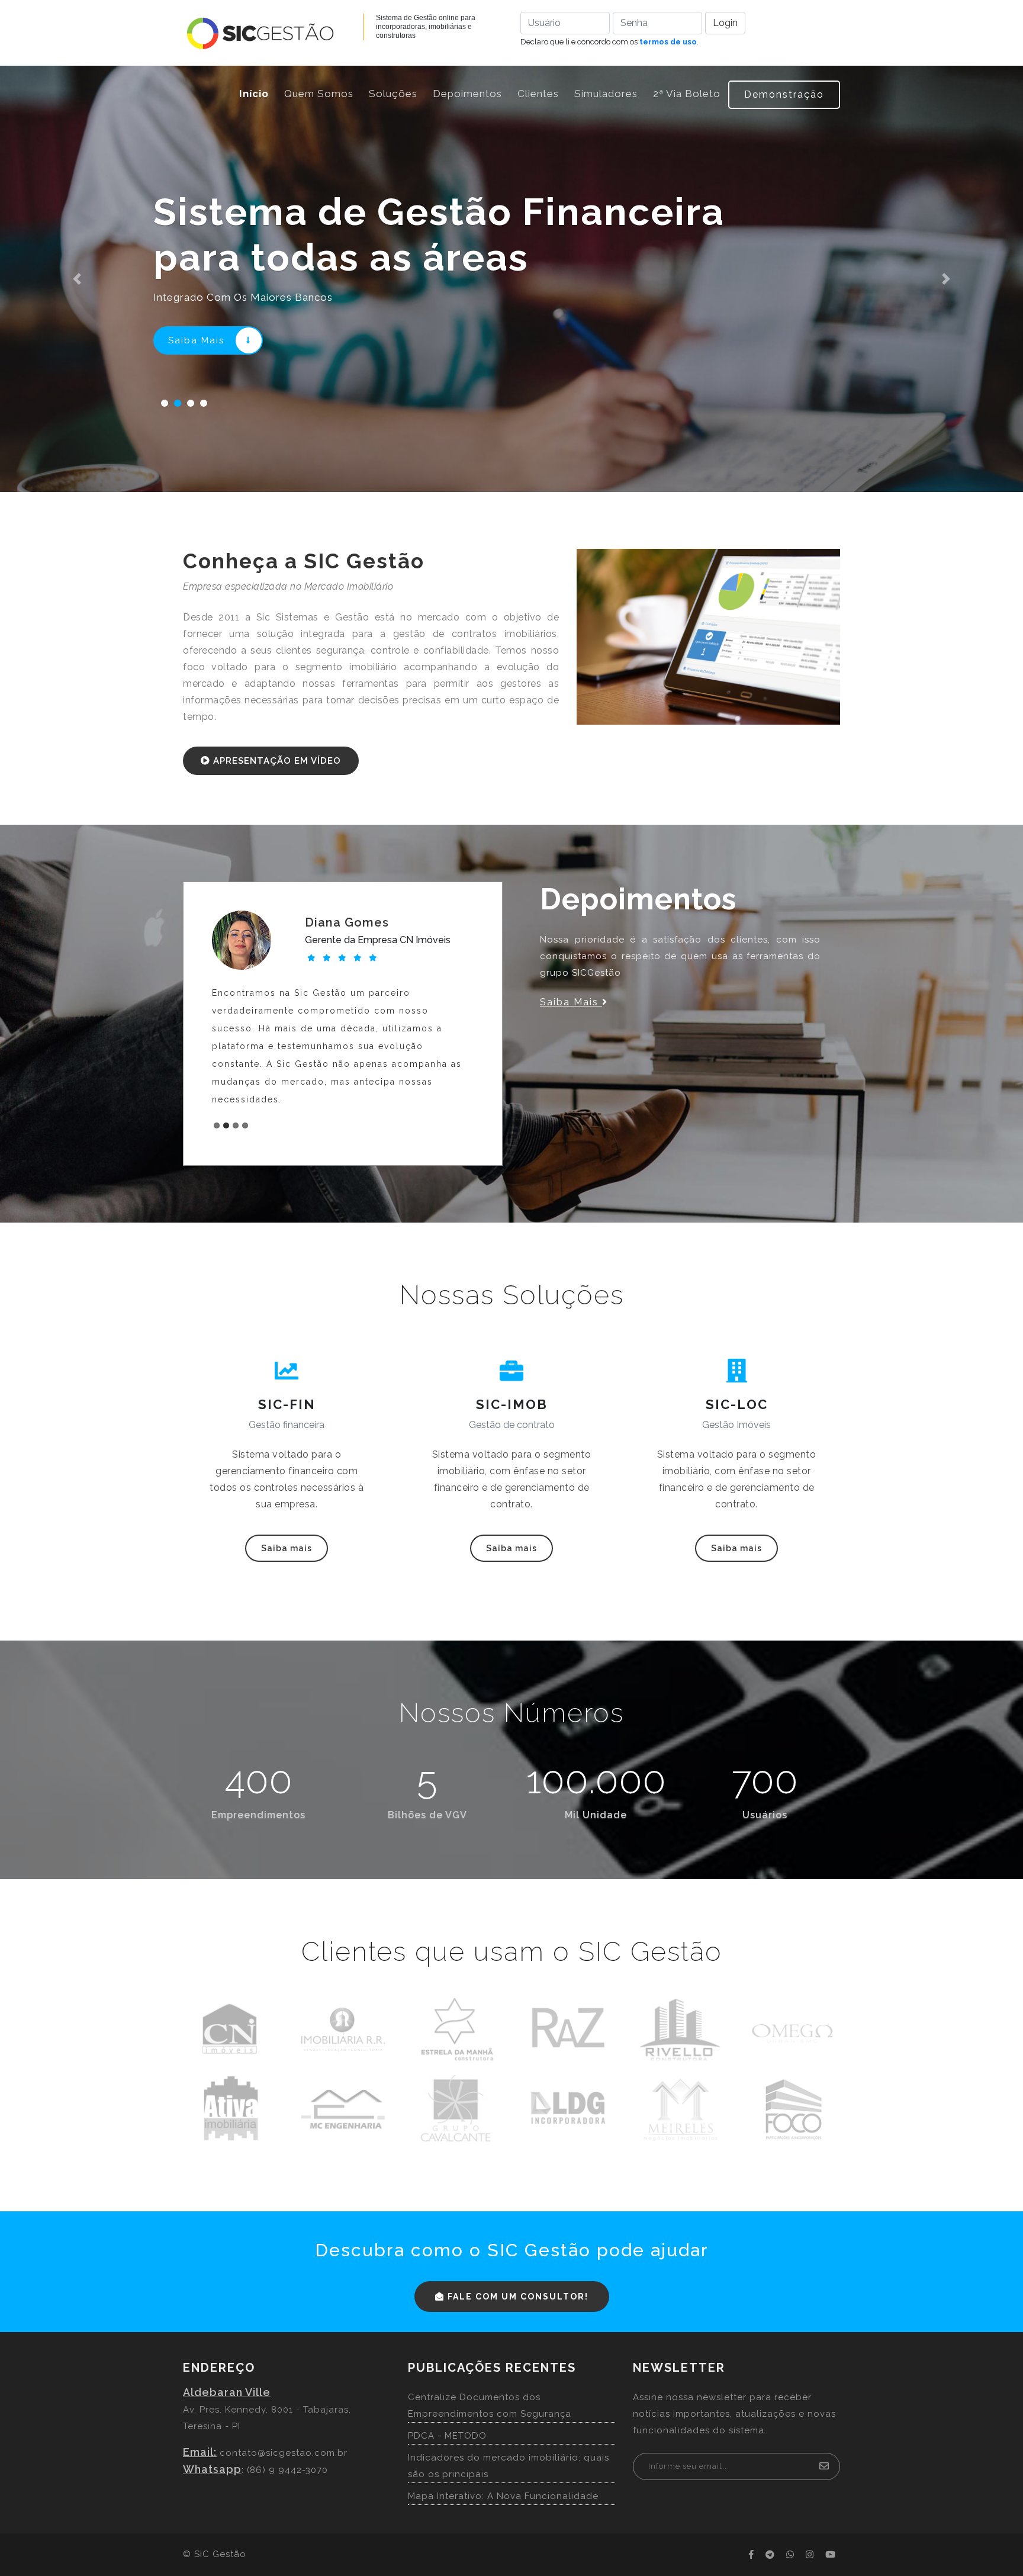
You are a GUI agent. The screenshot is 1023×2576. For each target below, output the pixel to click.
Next (465, 1021)
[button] (77, 279)
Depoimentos (467, 94)
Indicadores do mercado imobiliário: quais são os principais (509, 2466)
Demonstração (784, 94)
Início (258, 93)
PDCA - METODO (447, 2436)
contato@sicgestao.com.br (284, 2453)
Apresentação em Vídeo (276, 761)
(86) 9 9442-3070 (287, 2470)
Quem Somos (319, 94)
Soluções (393, 94)
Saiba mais (287, 1548)
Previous (221, 1021)
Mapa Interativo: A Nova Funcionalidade (503, 2496)
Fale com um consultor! (517, 2297)
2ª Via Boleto (687, 94)
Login (725, 23)
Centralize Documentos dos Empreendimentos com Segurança (490, 2405)
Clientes (538, 94)
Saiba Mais (197, 340)
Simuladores (606, 94)
